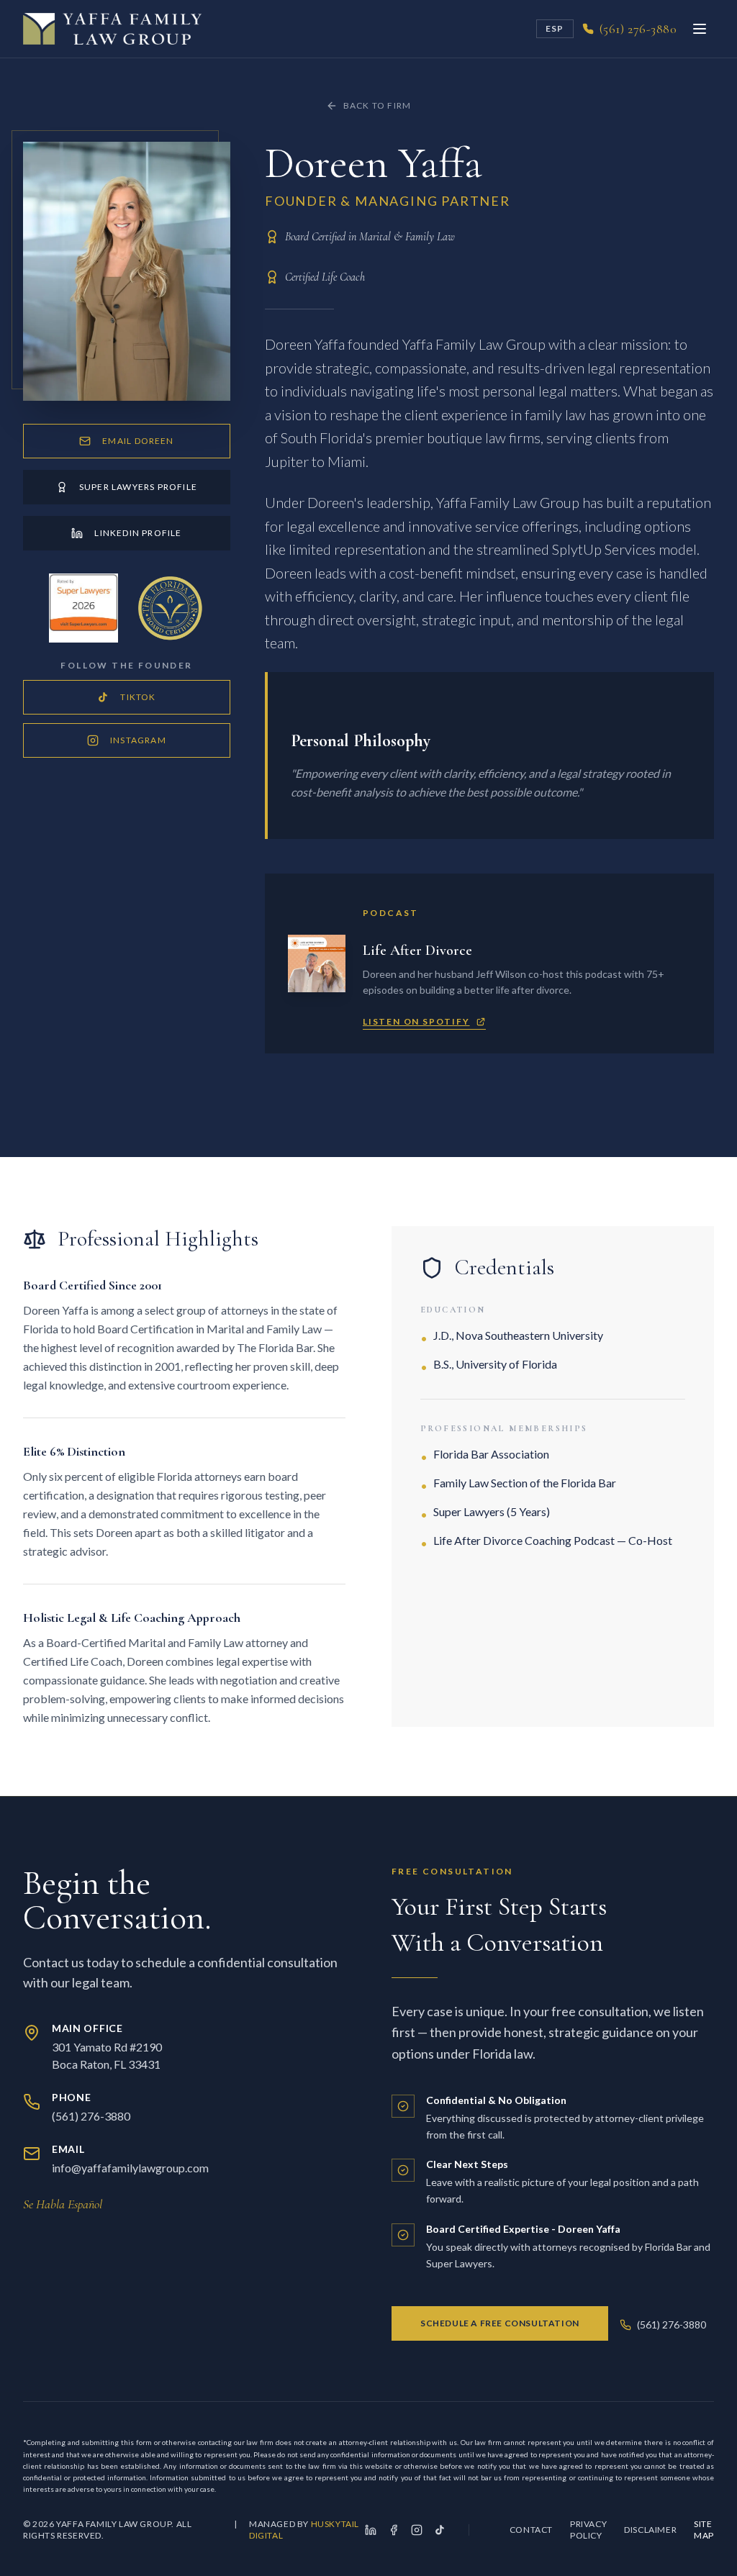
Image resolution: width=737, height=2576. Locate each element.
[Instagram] (417, 2530)
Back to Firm (377, 105)
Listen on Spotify (416, 1021)
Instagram (138, 740)
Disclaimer (650, 2530)
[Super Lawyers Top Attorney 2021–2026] (83, 608)
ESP (555, 28)
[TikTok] (440, 2530)
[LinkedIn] (371, 2530)
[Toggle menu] (700, 29)
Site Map (704, 2530)
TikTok (138, 697)
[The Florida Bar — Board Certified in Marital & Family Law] (170, 608)
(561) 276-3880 (672, 2325)
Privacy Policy (588, 2530)
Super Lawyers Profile (138, 487)
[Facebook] (394, 2530)
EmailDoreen (138, 441)
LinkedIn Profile (138, 533)
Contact (531, 2530)
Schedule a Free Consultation (500, 2323)
